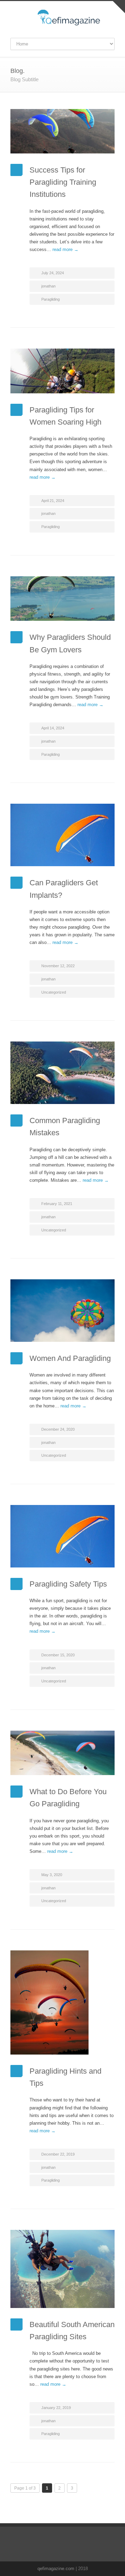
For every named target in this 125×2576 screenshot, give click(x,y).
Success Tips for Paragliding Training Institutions (63, 182)
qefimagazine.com (56, 2569)
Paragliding (51, 299)
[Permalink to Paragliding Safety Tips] (62, 1536)
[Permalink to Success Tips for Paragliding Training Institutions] (62, 131)
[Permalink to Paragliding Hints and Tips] (62, 2002)
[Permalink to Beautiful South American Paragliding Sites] (62, 2269)
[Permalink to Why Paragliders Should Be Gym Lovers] (62, 599)
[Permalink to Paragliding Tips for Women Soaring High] (62, 371)
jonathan (48, 286)
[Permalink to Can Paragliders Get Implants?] (62, 835)
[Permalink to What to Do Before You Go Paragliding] (62, 1753)
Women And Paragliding (70, 1358)
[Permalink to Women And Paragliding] (62, 1311)
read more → (65, 249)
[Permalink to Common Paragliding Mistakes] (62, 1073)
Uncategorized (54, 992)
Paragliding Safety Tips (68, 1584)
